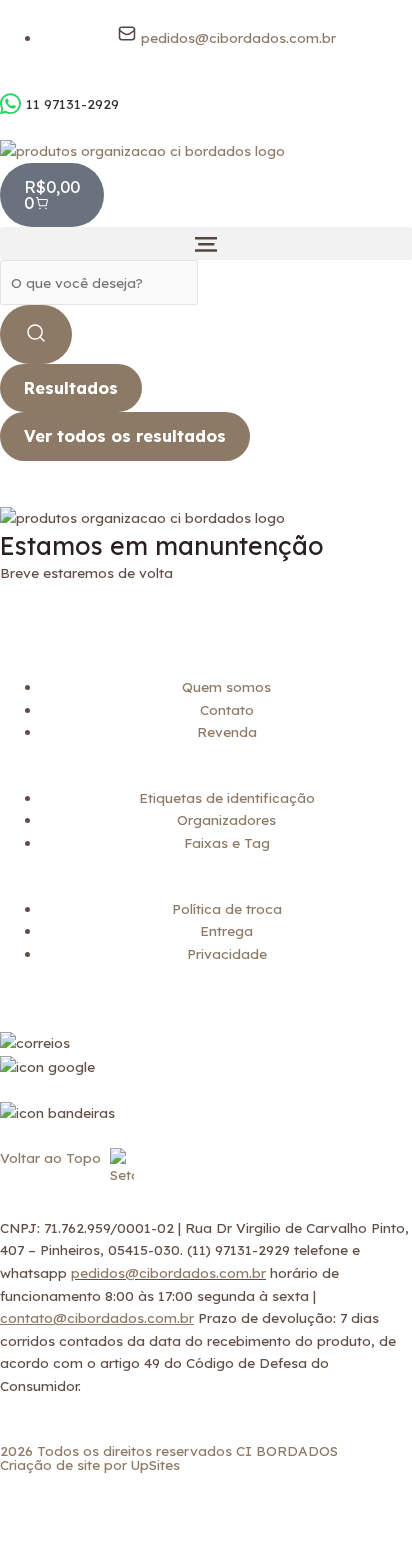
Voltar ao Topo (52, 1157)
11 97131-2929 (72, 103)
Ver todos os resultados (125, 436)
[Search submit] (36, 334)
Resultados (71, 388)
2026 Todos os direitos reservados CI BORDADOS (169, 1450)
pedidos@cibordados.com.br (168, 1272)
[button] (206, 243)
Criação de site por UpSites (90, 1464)
